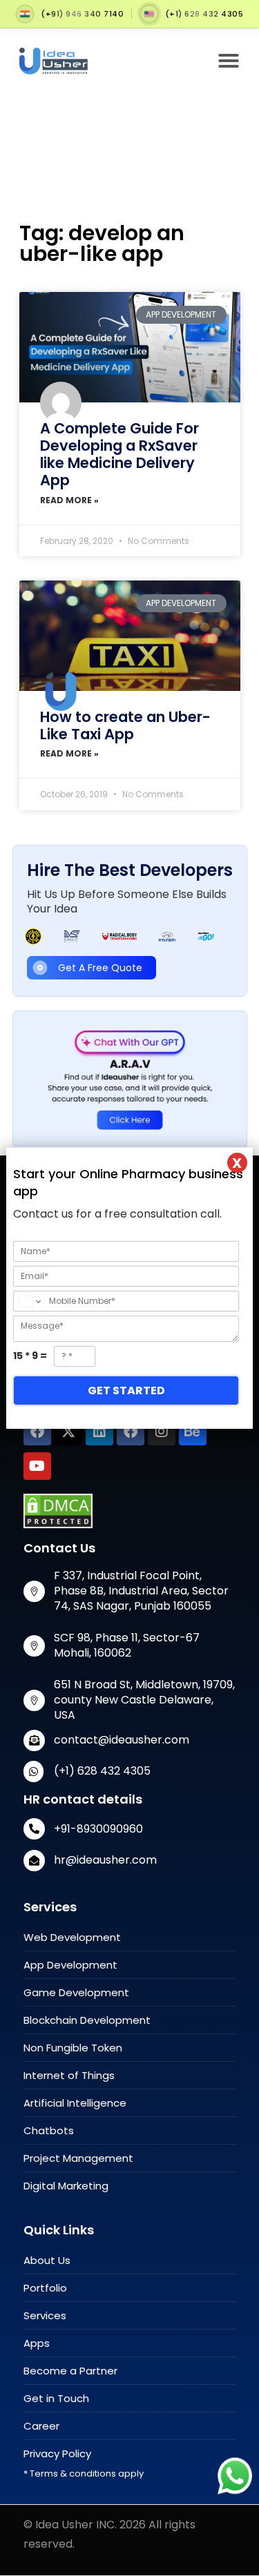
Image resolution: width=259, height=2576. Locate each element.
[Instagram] (162, 1432)
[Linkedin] (99, 1432)
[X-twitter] (68, 1432)
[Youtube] (37, 1466)
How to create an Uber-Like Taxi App (125, 725)
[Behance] (193, 1432)
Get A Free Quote (100, 968)
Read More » (69, 500)
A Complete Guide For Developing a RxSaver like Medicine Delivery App (119, 455)
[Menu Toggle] (229, 61)
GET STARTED (126, 1391)
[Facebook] (37, 1432)
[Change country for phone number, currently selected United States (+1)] (29, 1301)
